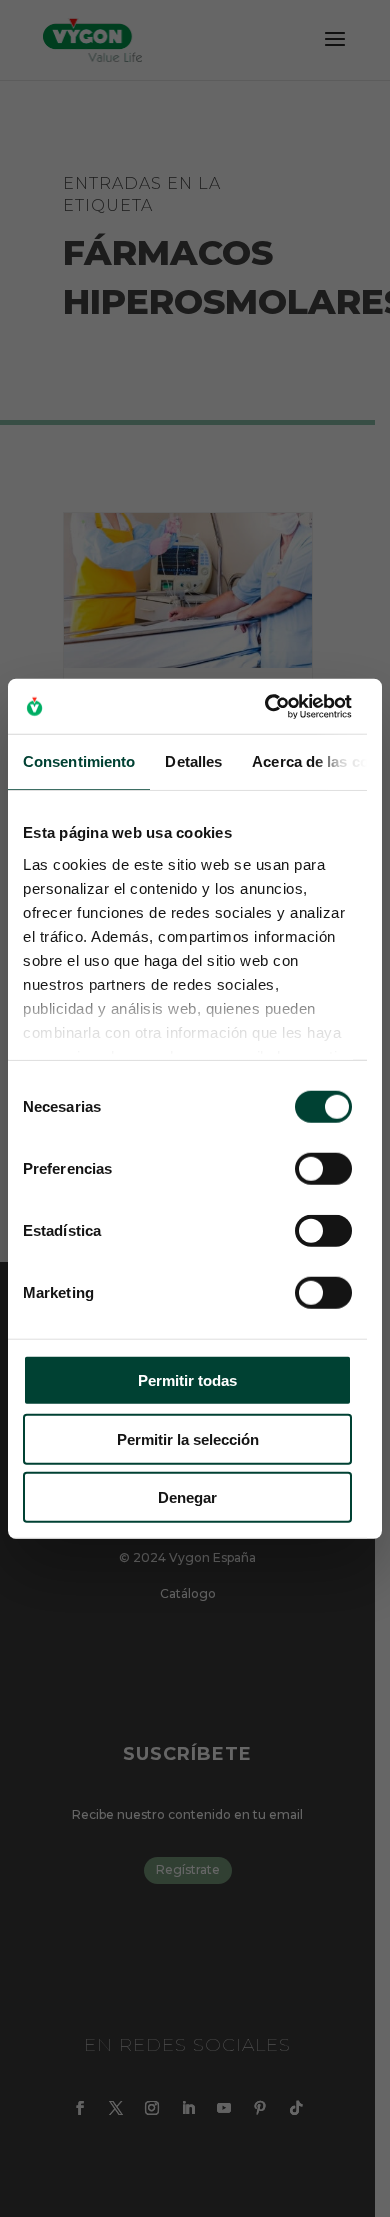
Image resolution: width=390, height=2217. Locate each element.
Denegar (187, 1497)
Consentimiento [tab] (79, 761)
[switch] (323, 1169)
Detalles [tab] (193, 761)
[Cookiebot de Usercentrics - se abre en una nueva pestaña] (267, 706)
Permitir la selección (188, 1438)
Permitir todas (187, 1380)
